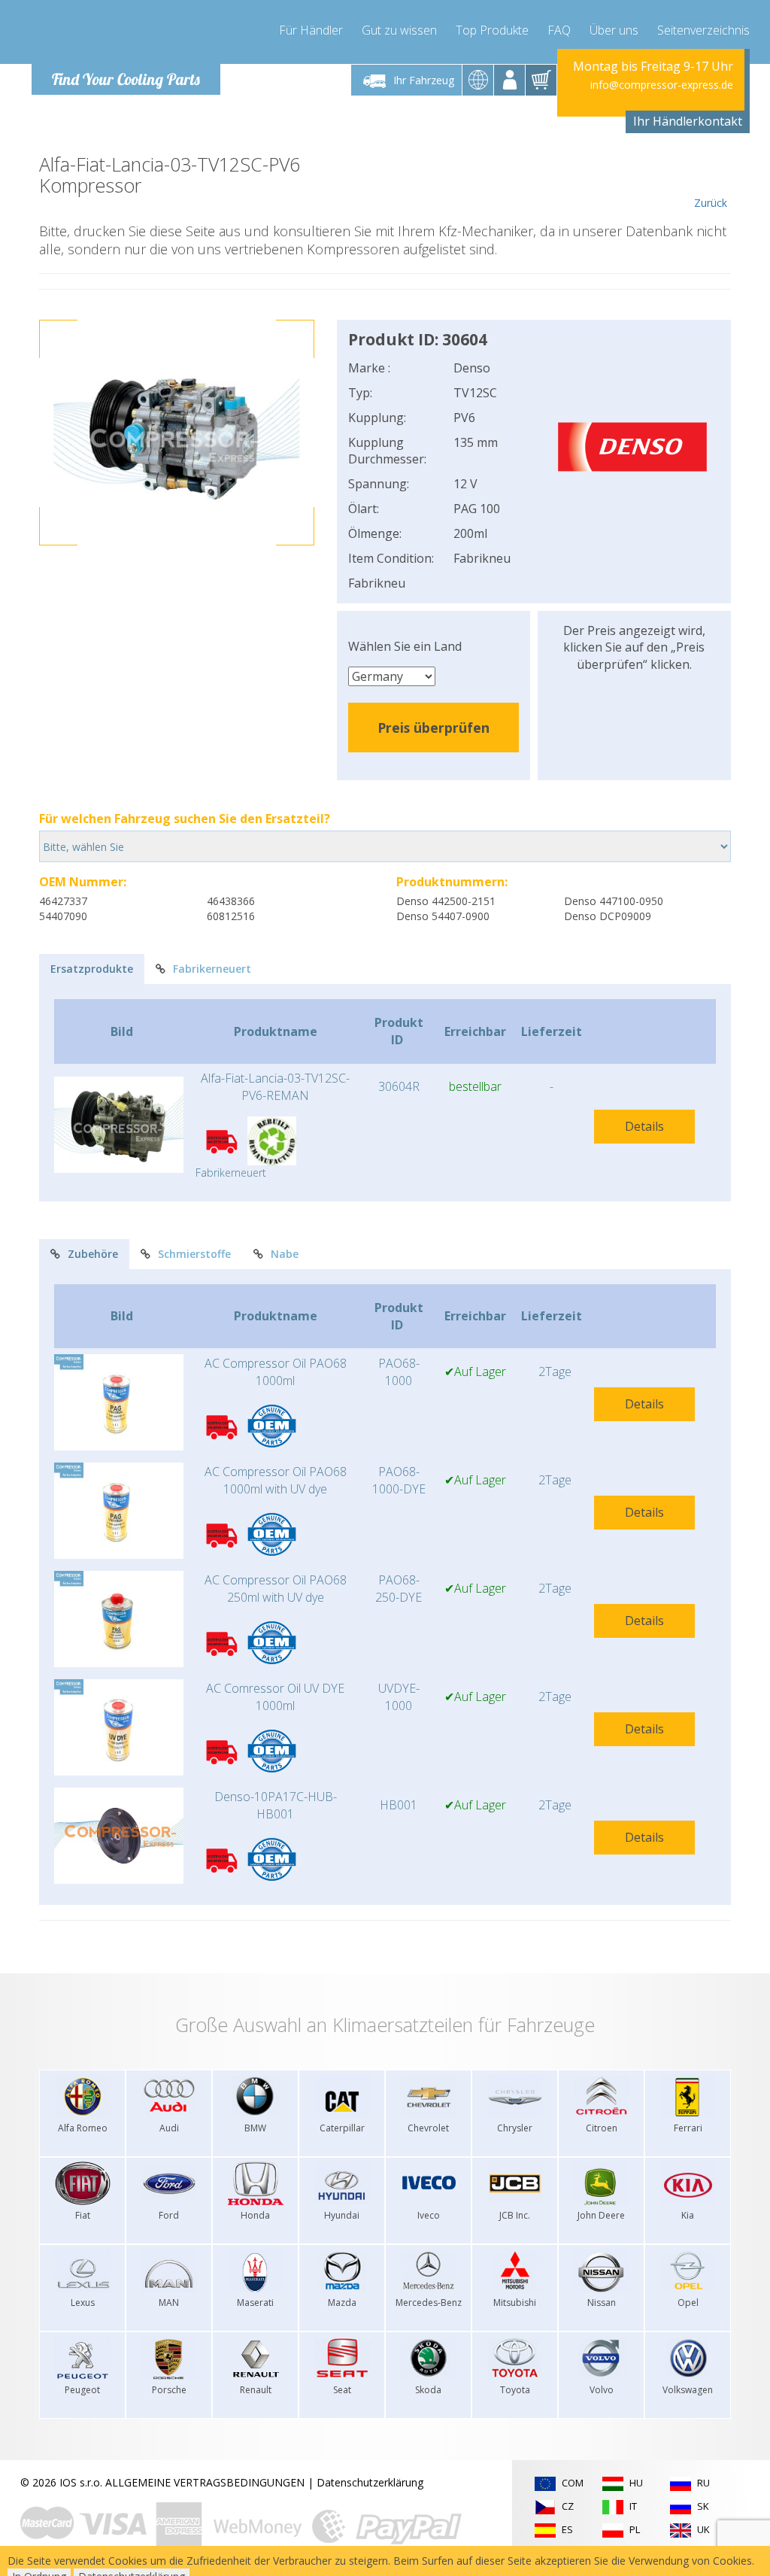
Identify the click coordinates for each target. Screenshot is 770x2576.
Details (644, 1126)
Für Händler (311, 30)
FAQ (559, 30)
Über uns (614, 30)
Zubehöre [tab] (93, 1254)
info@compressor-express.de (662, 85)
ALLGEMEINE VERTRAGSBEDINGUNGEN (205, 2482)
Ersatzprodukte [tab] (92, 969)
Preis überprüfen (434, 728)
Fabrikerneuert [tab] (212, 969)
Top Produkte (492, 30)
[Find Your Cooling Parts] (121, 35)
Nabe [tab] (285, 1254)
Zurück (711, 203)
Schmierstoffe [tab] (194, 1254)
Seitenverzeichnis (703, 30)
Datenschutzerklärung (370, 2482)
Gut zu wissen (399, 30)
